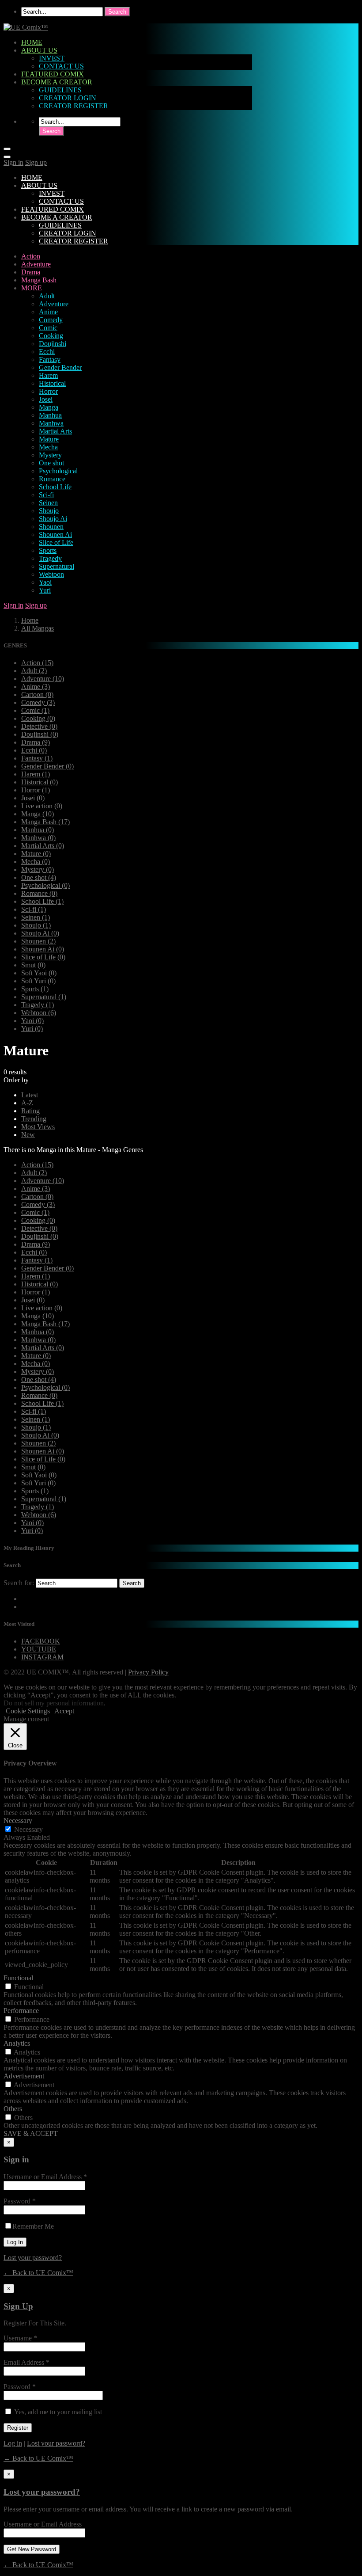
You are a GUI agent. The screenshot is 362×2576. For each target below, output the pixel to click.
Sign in (13, 162)
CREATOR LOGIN (68, 98)
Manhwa (51, 423)
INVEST (52, 58)
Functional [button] (18, 1978)
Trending (34, 1119)
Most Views (38, 1127)
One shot (51, 463)
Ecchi (47, 352)
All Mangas (38, 628)
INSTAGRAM (42, 1657)
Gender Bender (60, 367)
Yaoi (45, 582)
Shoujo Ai (53, 519)
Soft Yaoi (39, 973)
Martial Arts (55, 431)
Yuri (45, 590)
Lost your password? (33, 2258)
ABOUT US (39, 50)
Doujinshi (53, 344)
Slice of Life (56, 542)
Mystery (50, 455)
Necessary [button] (18, 1821)
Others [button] (13, 2109)
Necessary (28, 1829)
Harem (48, 375)
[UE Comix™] (26, 27)
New (28, 1135)
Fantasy (50, 360)
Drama (31, 272)
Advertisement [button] (24, 2076)
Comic (48, 328)
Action (31, 256)
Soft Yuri (38, 981)
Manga (49, 407)
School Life (55, 487)
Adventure (36, 264)
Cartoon (37, 694)
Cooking (51, 336)
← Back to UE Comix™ (38, 2273)
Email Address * (26, 2362)
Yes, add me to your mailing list (57, 2412)
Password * (20, 2201)
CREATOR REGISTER (74, 106)
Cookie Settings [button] (28, 1711)
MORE (32, 288)
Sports (48, 550)
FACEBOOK (41, 1641)
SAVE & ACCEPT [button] (31, 2133)
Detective (39, 726)
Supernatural (57, 566)
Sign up (36, 162)
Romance (52, 479)
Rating (30, 1111)
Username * (20, 2338)
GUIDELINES (60, 90)
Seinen (48, 503)
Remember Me (33, 2226)
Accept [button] (64, 1711)
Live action (42, 806)
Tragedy (50, 558)
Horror (48, 391)
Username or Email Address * (45, 2177)
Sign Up (18, 2306)
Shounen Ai (55, 535)
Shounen (51, 527)
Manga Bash (39, 280)
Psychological (58, 471)
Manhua (50, 415)
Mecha (48, 447)
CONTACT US (61, 66)
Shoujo (49, 511)
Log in (13, 2443)
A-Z (27, 1103)
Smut (33, 965)
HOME (32, 42)
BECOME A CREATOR (57, 82)
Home (30, 620)
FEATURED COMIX (53, 74)
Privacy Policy (148, 1672)
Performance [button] (21, 2011)
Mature (49, 439)
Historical (52, 383)
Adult (47, 296)
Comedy (51, 320)
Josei (46, 399)
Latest (30, 1095)
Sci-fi (46, 495)
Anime (48, 312)
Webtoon (51, 574)
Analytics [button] (17, 2043)
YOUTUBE (39, 1649)
